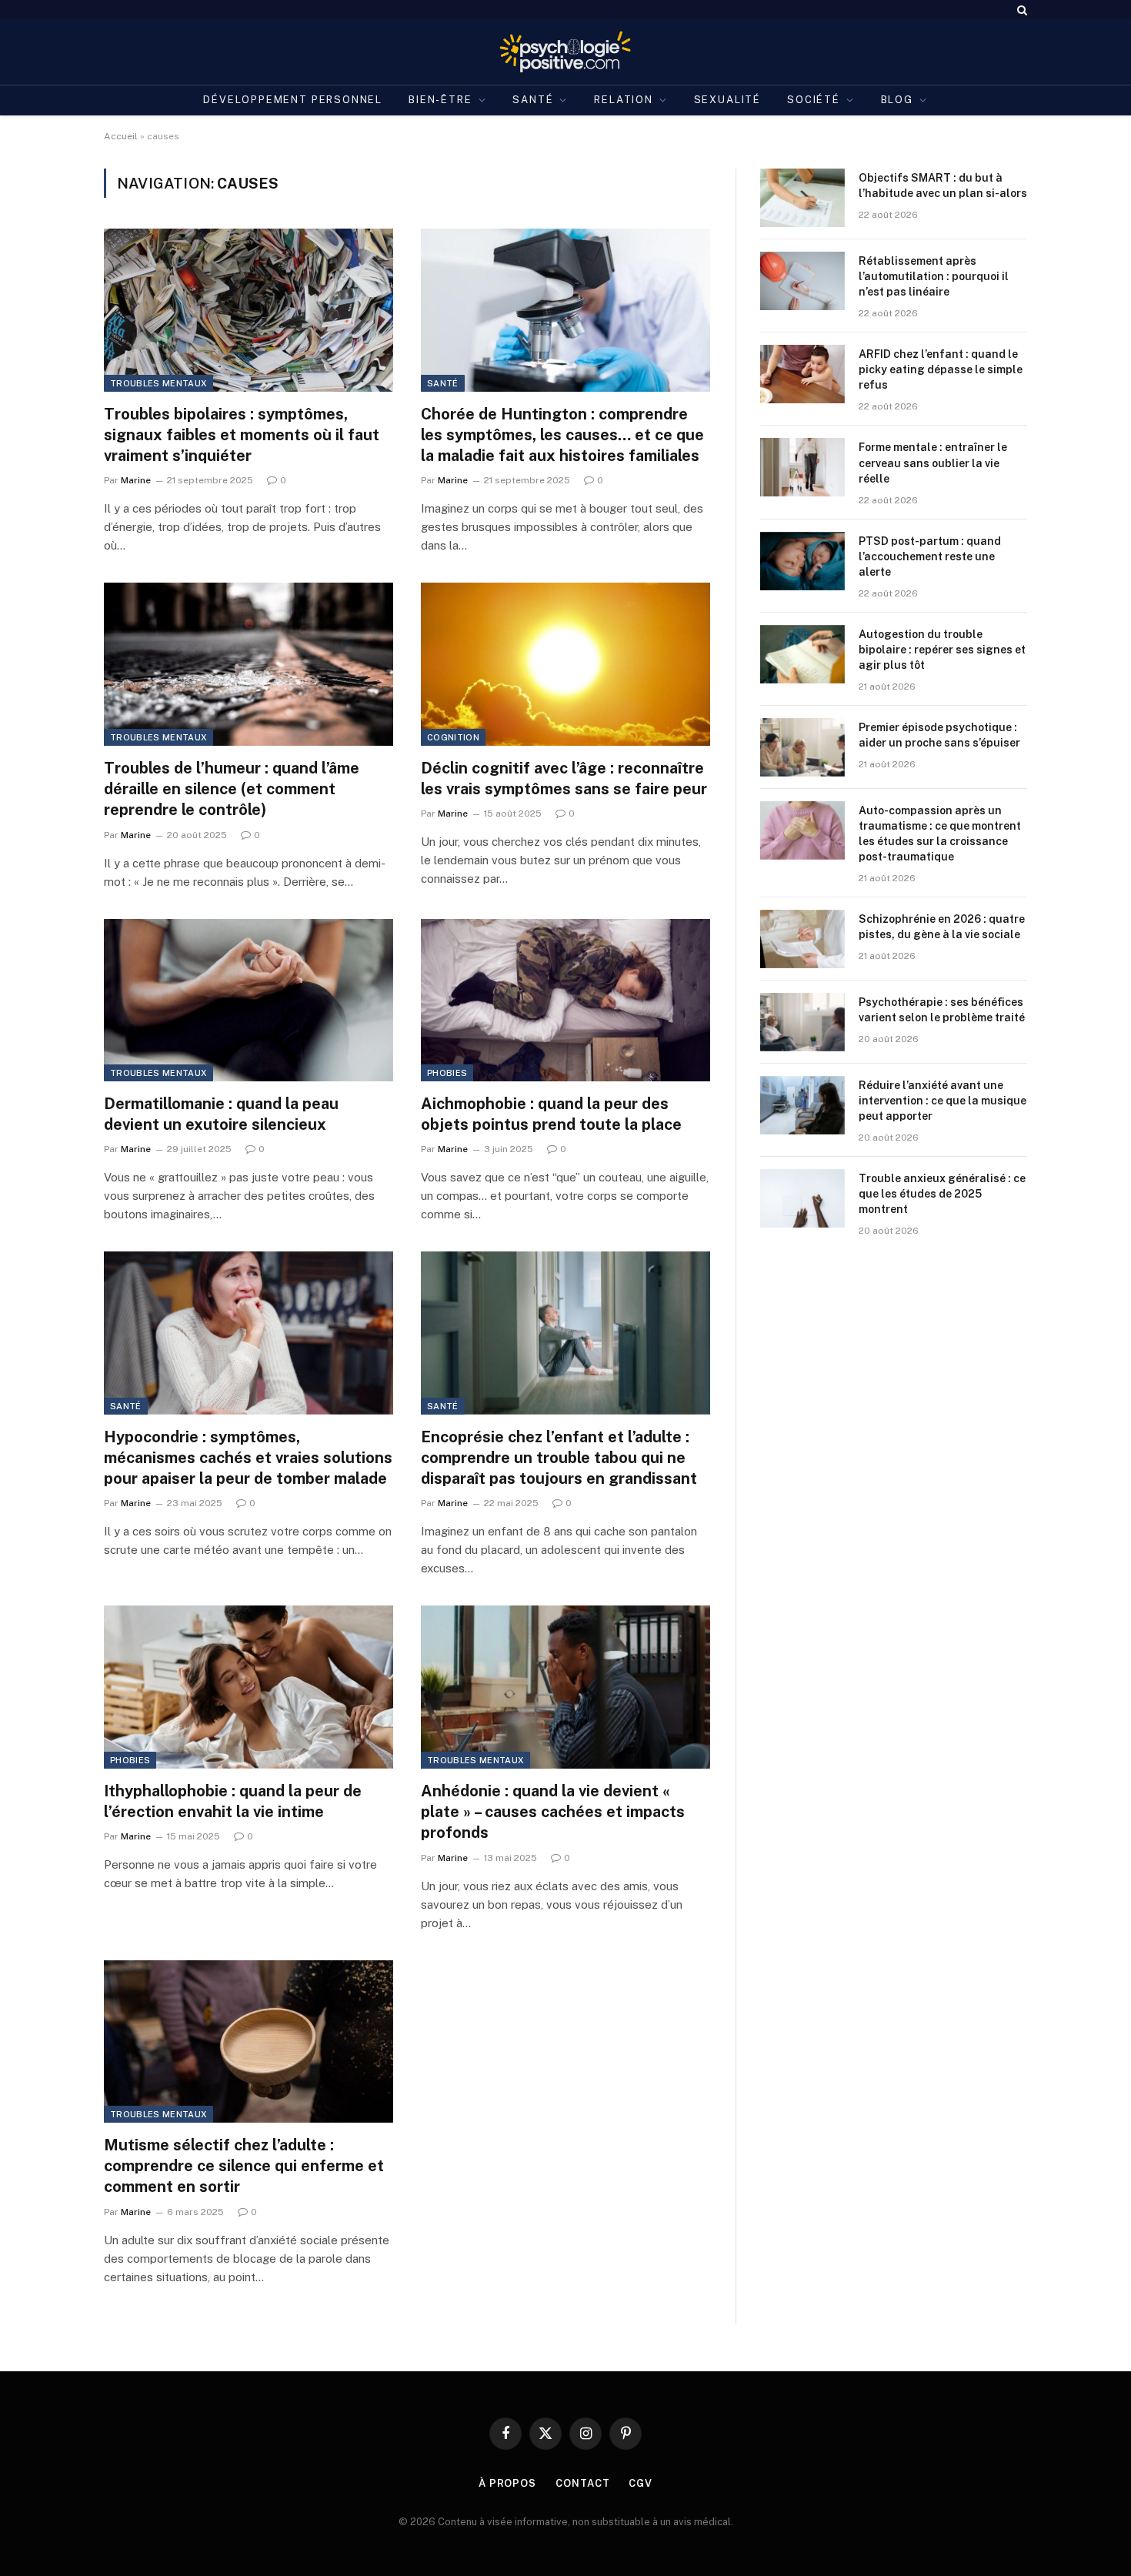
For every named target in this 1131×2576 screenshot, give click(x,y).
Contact (582, 2483)
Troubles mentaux (158, 383)
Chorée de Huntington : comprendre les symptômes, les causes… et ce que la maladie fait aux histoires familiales (562, 435)
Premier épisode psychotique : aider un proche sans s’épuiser (939, 735)
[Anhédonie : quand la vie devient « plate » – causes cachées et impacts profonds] (565, 1687)
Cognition (453, 737)
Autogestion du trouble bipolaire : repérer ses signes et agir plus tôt (942, 650)
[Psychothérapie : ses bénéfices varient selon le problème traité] (802, 1022)
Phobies (447, 1073)
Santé (533, 100)
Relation (624, 100)
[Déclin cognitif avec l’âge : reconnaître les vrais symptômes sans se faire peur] (565, 664)
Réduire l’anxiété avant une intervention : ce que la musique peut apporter (942, 1101)
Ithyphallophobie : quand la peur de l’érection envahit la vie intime (233, 1801)
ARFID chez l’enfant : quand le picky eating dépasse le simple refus (941, 369)
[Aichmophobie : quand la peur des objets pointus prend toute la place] (565, 1001)
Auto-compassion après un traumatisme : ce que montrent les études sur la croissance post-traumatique (940, 834)
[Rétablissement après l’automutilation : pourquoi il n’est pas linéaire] (802, 281)
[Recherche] (1021, 10)
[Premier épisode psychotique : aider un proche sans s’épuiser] (802, 747)
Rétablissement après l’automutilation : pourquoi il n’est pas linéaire (934, 276)
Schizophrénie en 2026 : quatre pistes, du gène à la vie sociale (942, 927)
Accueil (121, 136)
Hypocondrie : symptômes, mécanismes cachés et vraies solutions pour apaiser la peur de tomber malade (248, 1458)
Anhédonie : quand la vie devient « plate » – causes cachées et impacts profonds (553, 1812)
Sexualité (727, 100)
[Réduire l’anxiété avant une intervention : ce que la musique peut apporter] (802, 1105)
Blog (897, 100)
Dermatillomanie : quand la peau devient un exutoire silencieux (221, 1114)
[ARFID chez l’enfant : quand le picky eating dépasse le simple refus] (802, 374)
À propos (507, 2483)
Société (814, 100)
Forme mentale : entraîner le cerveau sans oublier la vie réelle (933, 463)
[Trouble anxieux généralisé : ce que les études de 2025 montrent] (802, 1198)
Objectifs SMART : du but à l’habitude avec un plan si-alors (943, 185)
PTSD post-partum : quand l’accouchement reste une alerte (930, 556)
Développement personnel (293, 100)
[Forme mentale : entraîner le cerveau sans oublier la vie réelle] (802, 467)
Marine (136, 480)
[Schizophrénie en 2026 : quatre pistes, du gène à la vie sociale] (802, 939)
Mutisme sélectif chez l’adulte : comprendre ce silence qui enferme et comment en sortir (244, 2166)
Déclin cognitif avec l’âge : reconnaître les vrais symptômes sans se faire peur (564, 778)
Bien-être (440, 100)
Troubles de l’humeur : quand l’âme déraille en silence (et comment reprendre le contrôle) (232, 789)
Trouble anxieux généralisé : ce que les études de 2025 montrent (942, 1194)
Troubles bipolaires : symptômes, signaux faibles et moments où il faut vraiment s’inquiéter (242, 435)
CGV (641, 2483)
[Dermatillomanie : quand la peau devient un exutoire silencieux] (249, 1001)
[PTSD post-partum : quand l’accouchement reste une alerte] (802, 561)
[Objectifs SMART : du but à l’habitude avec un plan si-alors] (802, 198)
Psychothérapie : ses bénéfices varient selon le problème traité (942, 1010)
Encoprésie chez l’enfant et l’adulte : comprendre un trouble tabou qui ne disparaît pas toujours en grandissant (559, 1458)
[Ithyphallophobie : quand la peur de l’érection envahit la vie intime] (249, 1687)
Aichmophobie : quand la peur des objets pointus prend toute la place (551, 1114)
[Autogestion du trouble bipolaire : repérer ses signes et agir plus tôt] (802, 654)
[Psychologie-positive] (566, 52)
